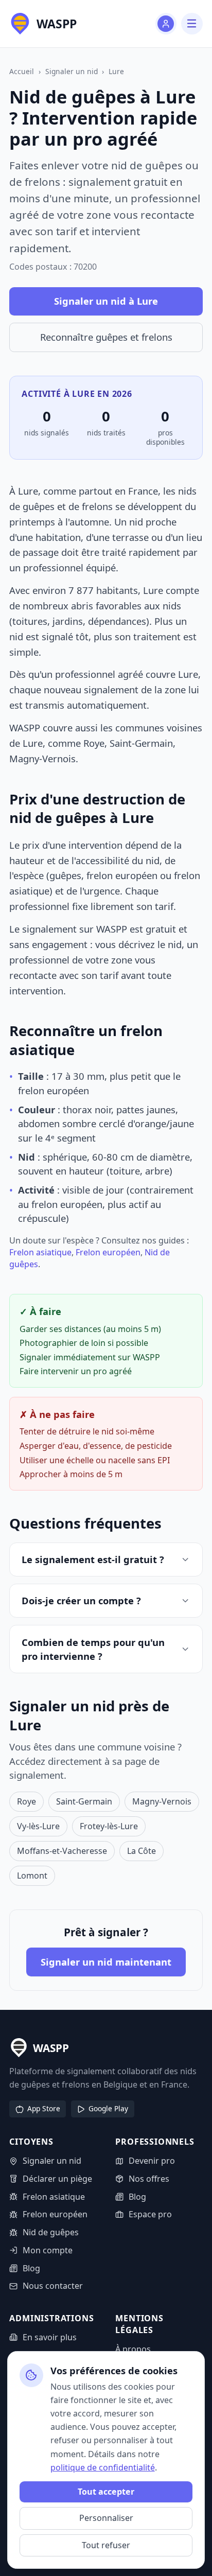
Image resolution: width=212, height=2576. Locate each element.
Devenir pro (152, 2161)
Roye (26, 1801)
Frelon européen (108, 1252)
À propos (133, 2349)
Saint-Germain (84, 1801)
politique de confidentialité (103, 2467)
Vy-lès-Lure (38, 1826)
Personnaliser (106, 2518)
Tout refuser (106, 2545)
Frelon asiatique (40, 1252)
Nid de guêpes (50, 2232)
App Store (44, 2108)
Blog (31, 2268)
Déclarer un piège (57, 2179)
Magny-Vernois (162, 1801)
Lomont (32, 1876)
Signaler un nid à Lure (106, 301)
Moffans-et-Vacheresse (62, 1851)
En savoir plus (49, 2337)
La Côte (142, 1851)
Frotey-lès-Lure (109, 1826)
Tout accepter (106, 2492)
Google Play (108, 2108)
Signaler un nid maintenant (106, 1962)
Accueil (22, 71)
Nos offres (149, 2179)
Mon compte (47, 2250)
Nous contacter (52, 2286)
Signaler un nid (72, 71)
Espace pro (150, 2214)
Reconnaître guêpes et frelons (106, 337)
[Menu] (192, 23)
